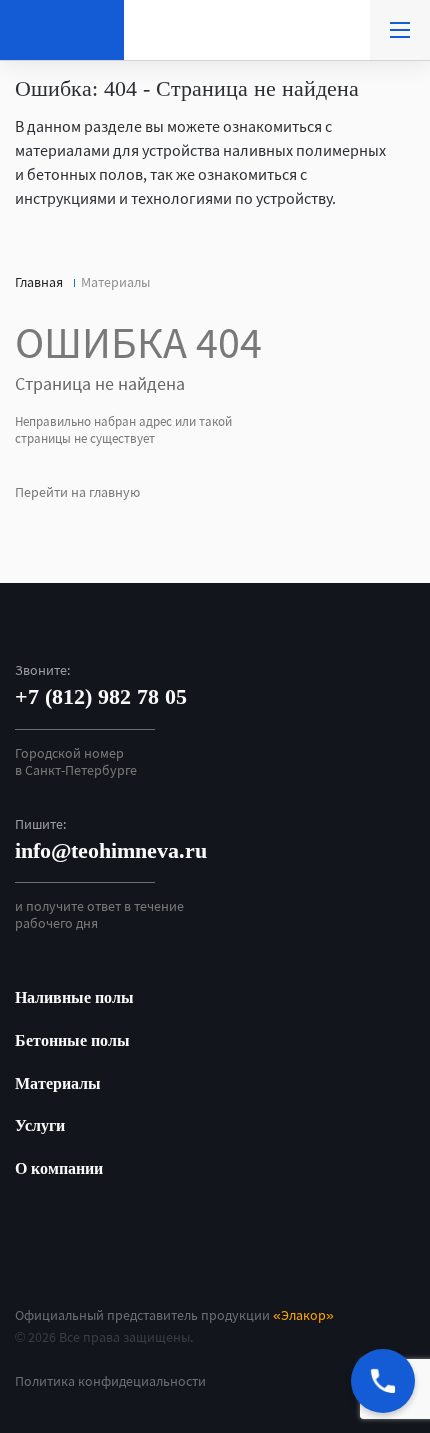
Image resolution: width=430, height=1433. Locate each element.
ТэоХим (62, 30)
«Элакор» (303, 1315)
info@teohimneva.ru (111, 850)
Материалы (58, 1083)
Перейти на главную (77, 492)
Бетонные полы (72, 1040)
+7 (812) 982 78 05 (101, 696)
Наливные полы (74, 997)
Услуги (40, 1125)
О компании (59, 1168)
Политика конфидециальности (110, 1381)
